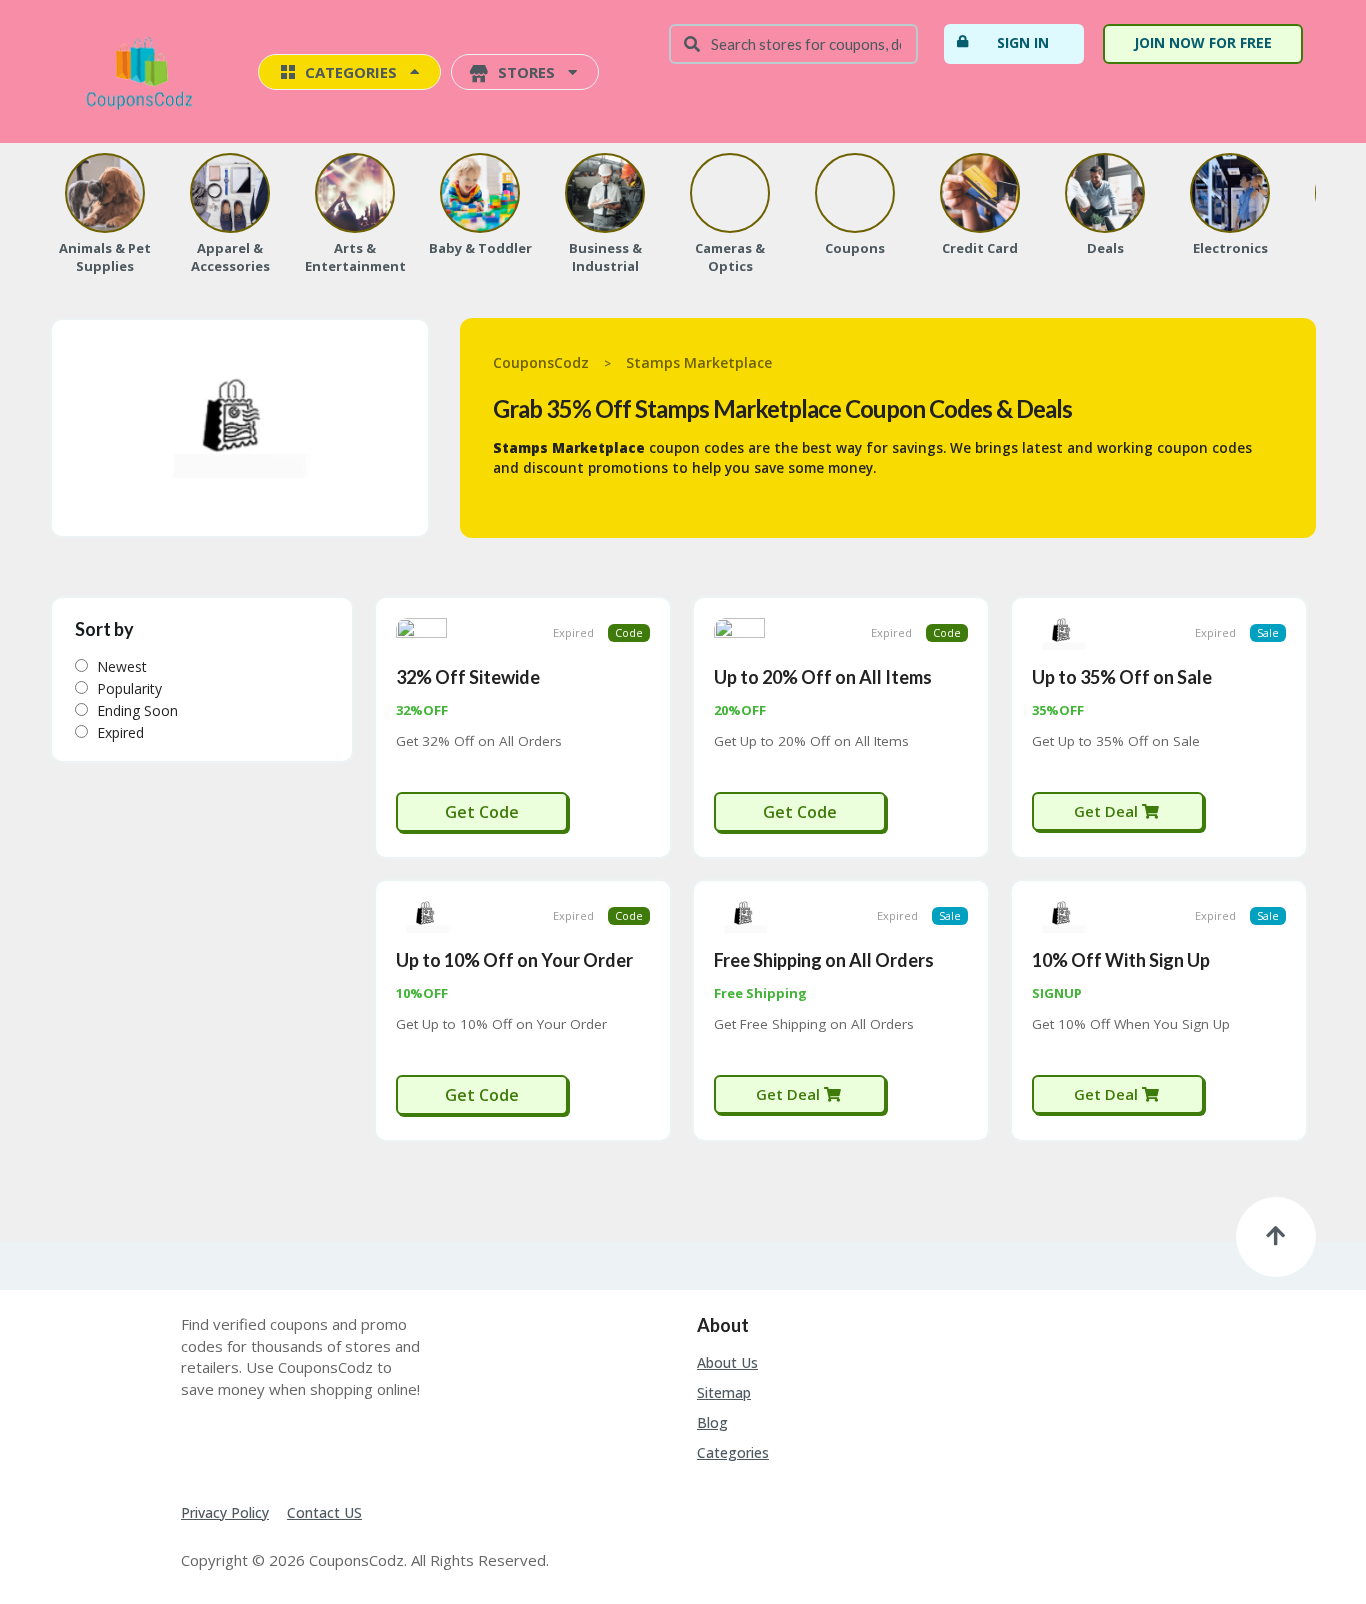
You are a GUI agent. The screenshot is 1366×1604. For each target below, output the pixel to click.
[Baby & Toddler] (480, 193)
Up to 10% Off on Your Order (514, 960)
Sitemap (724, 1392)
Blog (712, 1422)
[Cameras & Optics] (730, 193)
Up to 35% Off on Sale (1122, 677)
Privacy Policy (225, 1512)
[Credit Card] (980, 193)
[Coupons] (855, 193)
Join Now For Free (1203, 42)
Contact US (324, 1512)
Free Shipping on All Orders (824, 960)
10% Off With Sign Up (1121, 960)
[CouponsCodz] (143, 73)
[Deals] (1105, 193)
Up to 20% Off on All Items (823, 677)
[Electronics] (1230, 193)
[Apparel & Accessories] (230, 193)
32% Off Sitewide (468, 677)
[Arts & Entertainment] (355, 193)
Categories (733, 1452)
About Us (727, 1362)
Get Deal (1108, 811)
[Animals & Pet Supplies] (105, 193)
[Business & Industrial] (605, 193)
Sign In (1023, 42)
